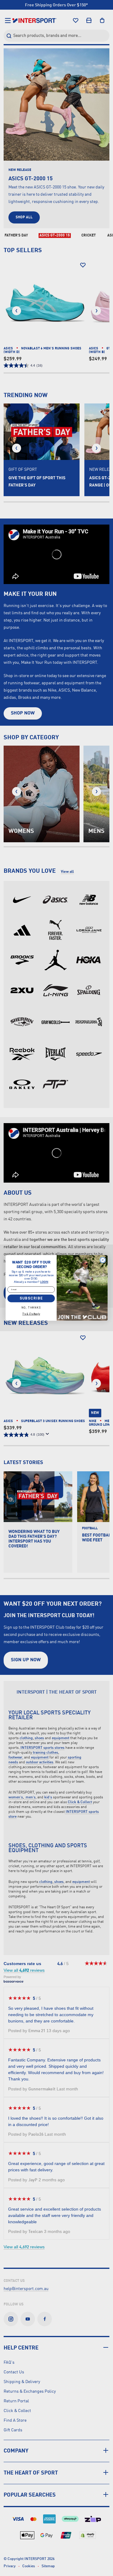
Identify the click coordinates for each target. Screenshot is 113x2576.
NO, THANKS (31, 1308)
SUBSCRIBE (31, 1298)
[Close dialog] (102, 1260)
